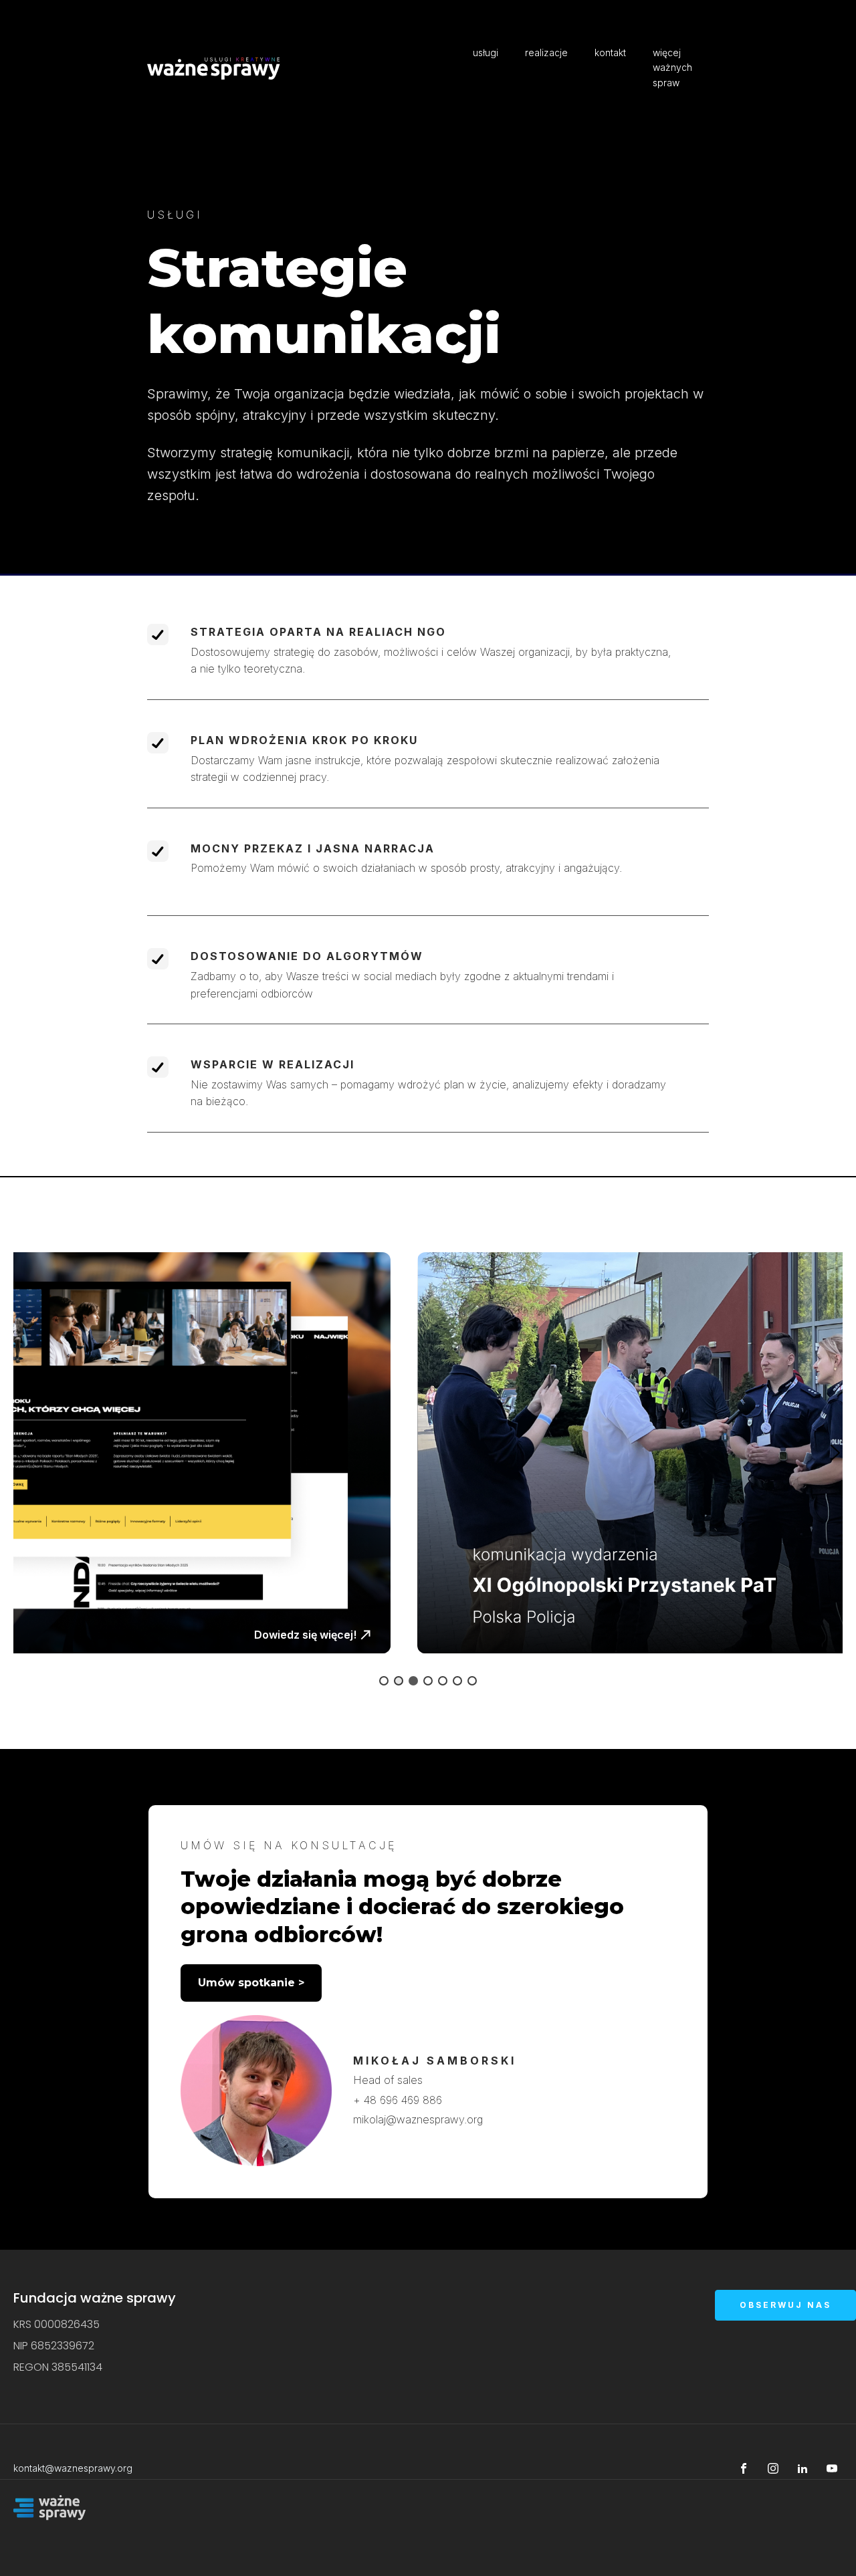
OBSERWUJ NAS (785, 2305)
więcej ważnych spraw (672, 68)
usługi (486, 52)
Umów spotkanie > (251, 1983)
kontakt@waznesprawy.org (73, 2468)
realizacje (546, 52)
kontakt (610, 52)
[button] (428, 1453)
